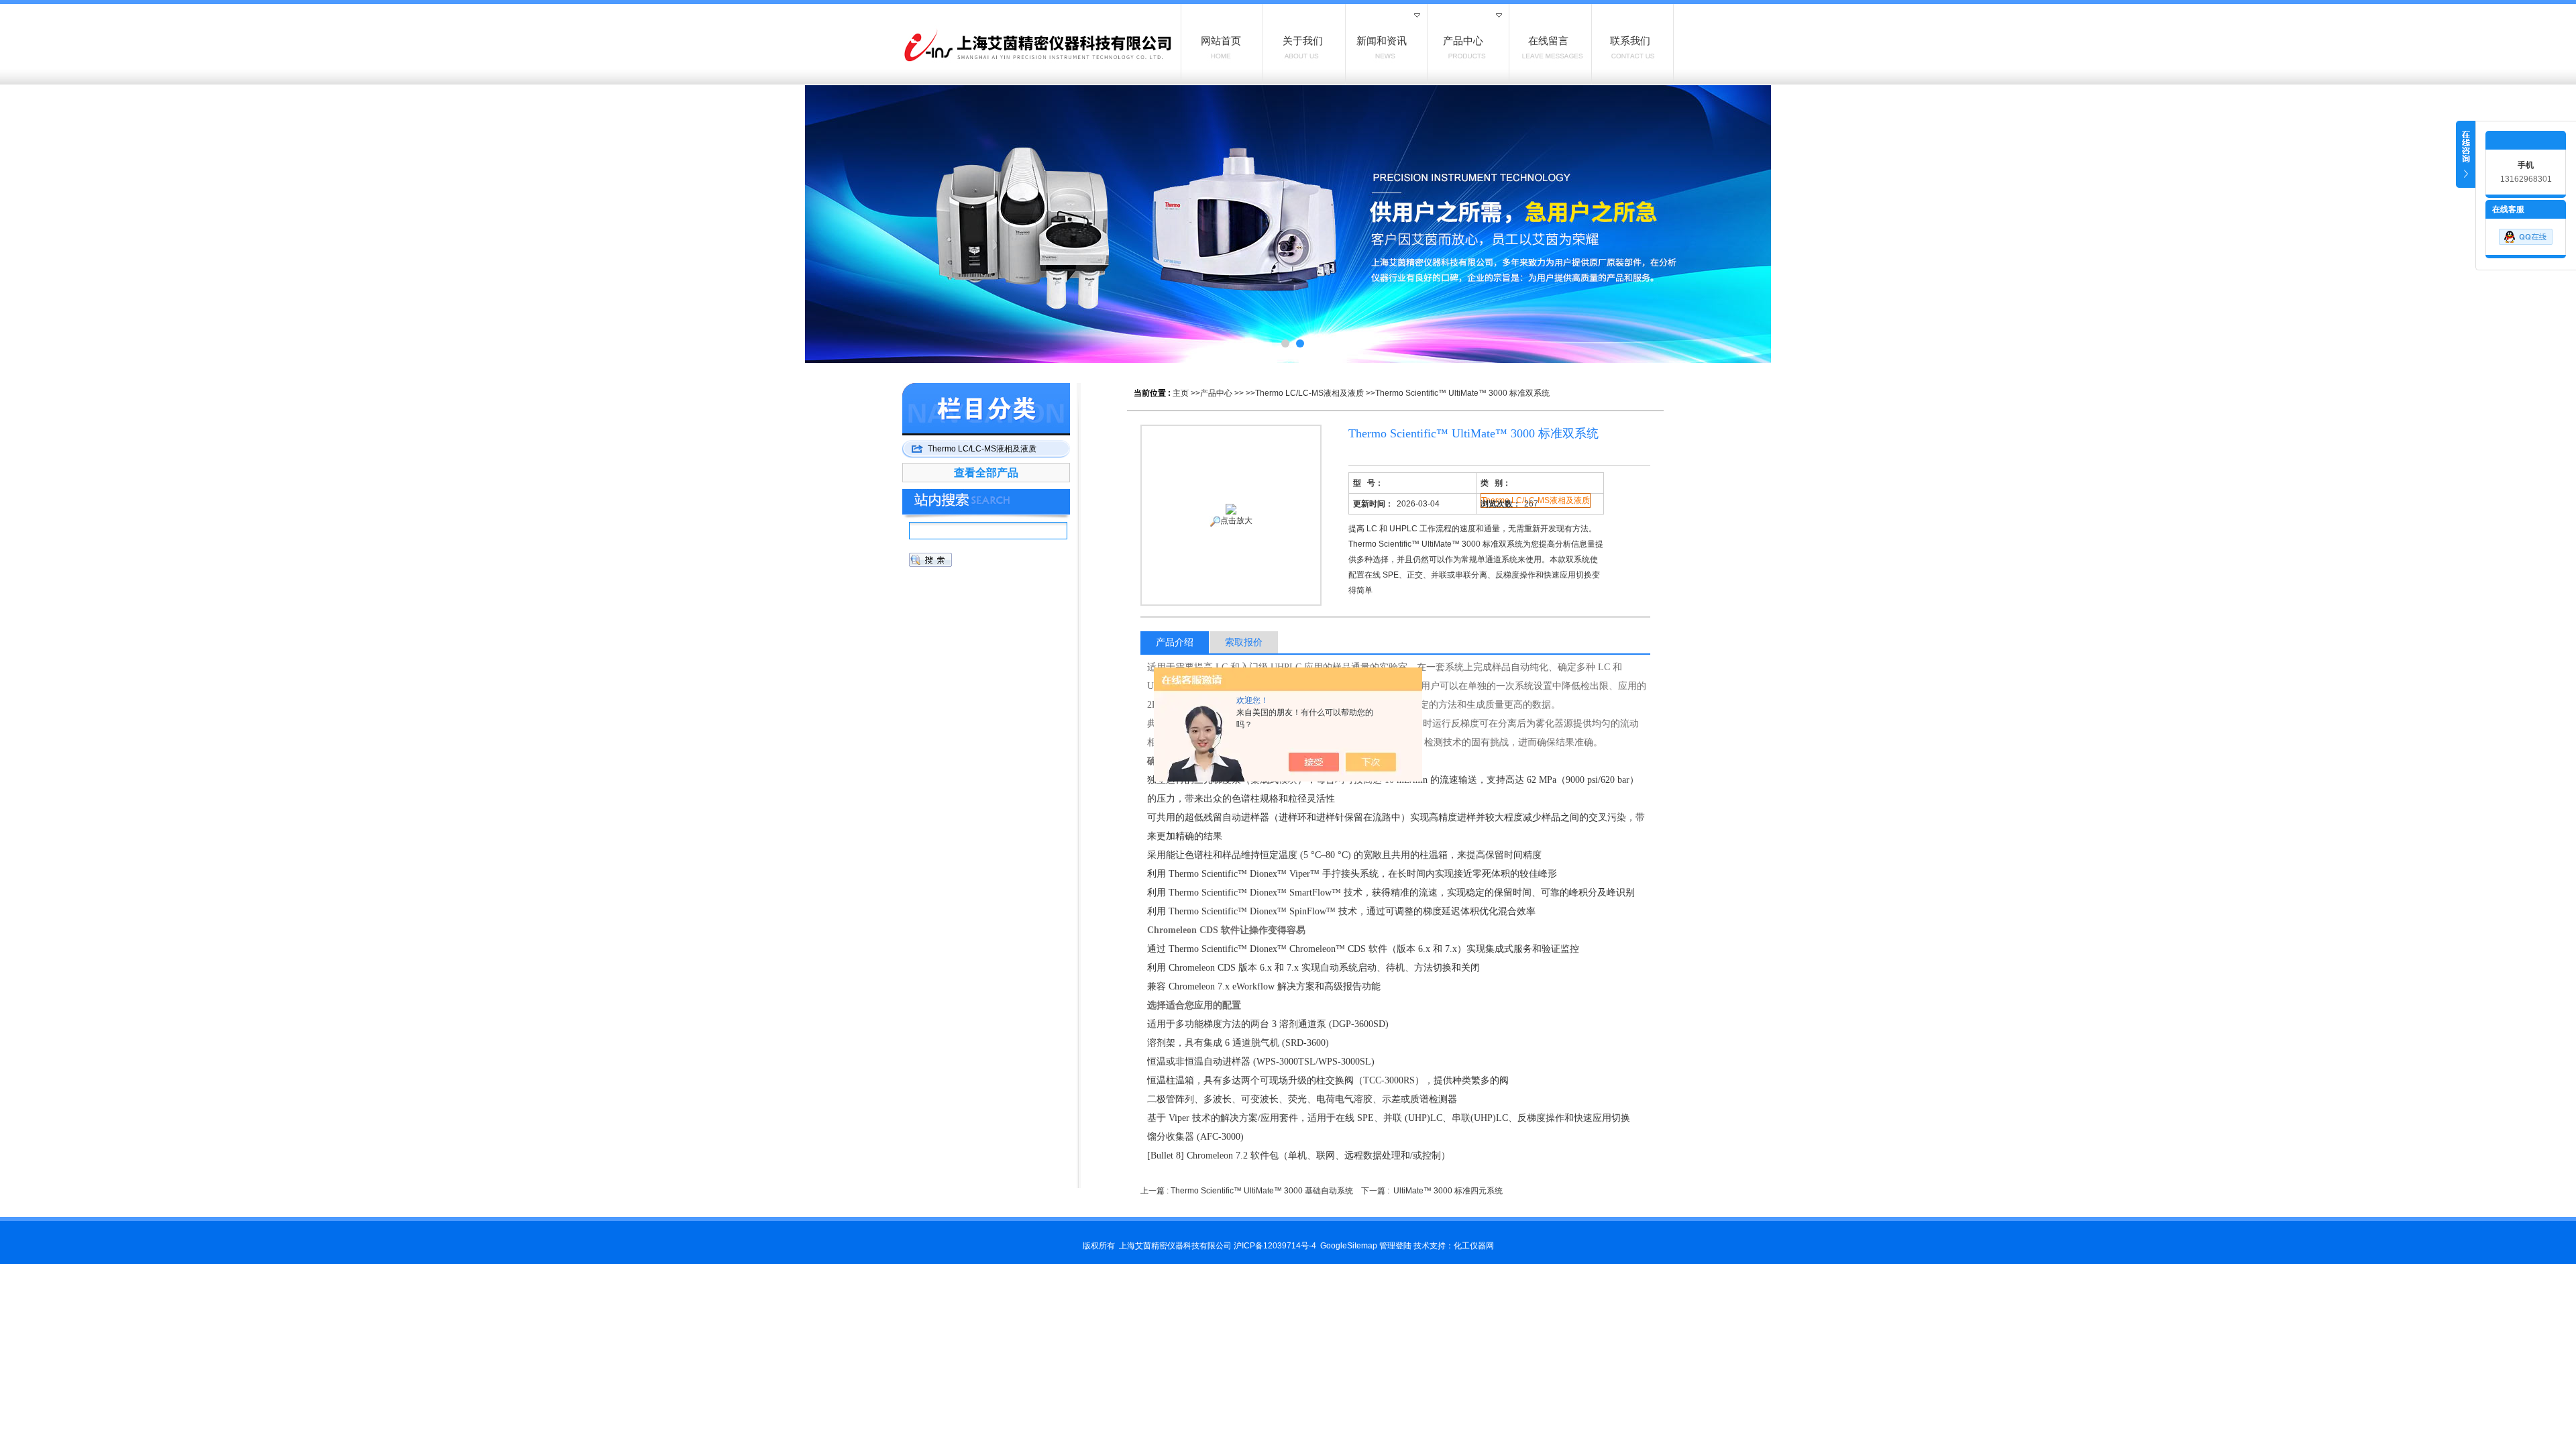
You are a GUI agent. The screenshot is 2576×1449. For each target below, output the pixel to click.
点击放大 (1236, 521)
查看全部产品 (986, 473)
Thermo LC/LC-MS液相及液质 (1309, 393)
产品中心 (1216, 393)
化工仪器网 (1474, 1246)
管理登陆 (1395, 1246)
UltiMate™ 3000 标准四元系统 (1448, 1191)
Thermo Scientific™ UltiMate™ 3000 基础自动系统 (1262, 1191)
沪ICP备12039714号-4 (1275, 1246)
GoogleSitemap (1349, 1246)
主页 (1181, 393)
